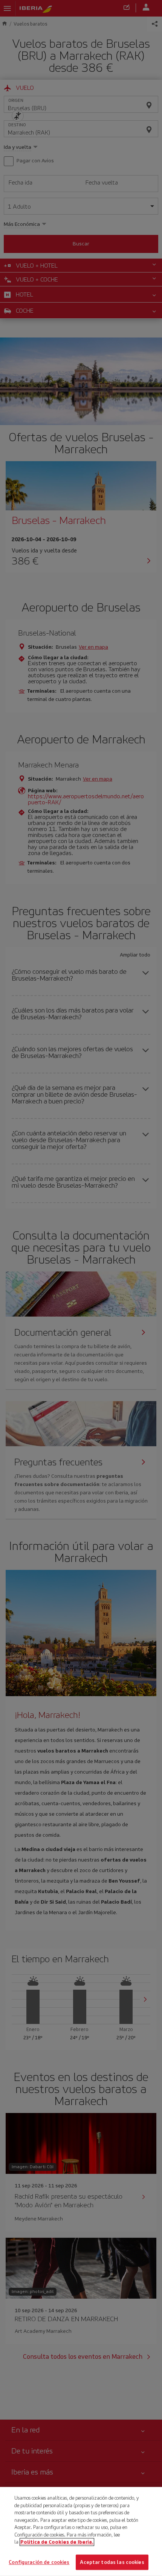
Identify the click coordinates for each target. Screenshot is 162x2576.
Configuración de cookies (39, 2562)
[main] (81, 2531)
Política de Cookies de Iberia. (57, 2542)
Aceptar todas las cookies (112, 2562)
